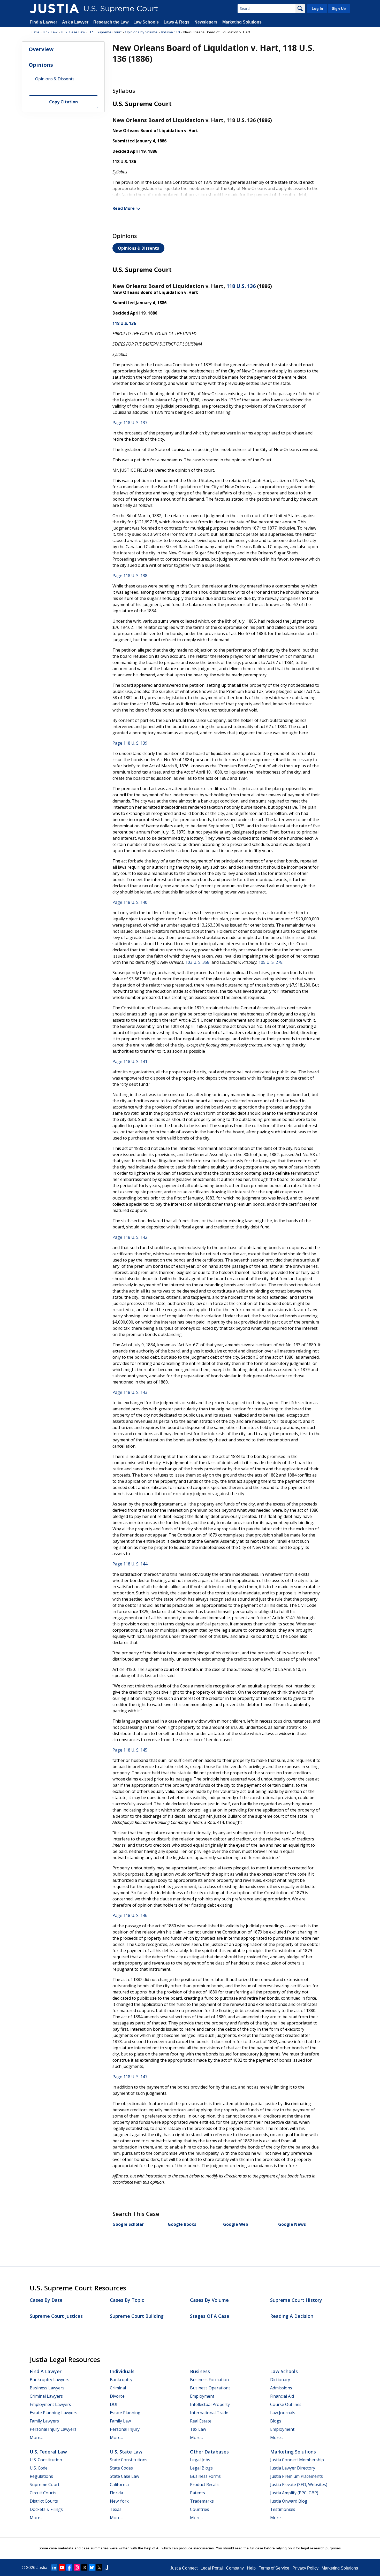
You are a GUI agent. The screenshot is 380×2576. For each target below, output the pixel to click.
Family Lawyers (44, 2421)
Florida (116, 2493)
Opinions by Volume (141, 32)
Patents (197, 2493)
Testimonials (283, 2509)
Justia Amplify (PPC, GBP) (294, 2493)
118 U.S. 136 (241, 286)
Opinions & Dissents (138, 248)
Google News (292, 2224)
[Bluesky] (92, 2567)
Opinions (41, 65)
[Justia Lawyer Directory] (107, 2567)
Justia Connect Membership (297, 2460)
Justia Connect (184, 2568)
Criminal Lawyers (46, 2396)
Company (235, 2568)
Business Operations (210, 2388)
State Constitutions (129, 2460)
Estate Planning (125, 2413)
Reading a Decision (292, 2316)
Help (251, 2568)
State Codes (121, 2468)
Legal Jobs (200, 2460)
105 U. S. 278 (271, 962)
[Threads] (84, 2567)
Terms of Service (274, 2568)
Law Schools (146, 22)
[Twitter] (99, 2567)
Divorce (117, 2396)
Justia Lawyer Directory (293, 2468)
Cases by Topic (127, 2300)
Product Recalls (205, 2485)
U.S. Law (50, 32)
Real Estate (201, 2421)
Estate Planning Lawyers (54, 2413)
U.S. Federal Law (48, 2452)
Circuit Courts (43, 2493)
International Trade (209, 2413)
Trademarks (202, 2501)
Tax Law (198, 2429)
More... (36, 2437)
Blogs (276, 2421)
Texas (116, 2509)
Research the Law (111, 22)
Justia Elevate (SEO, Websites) (299, 2485)
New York (119, 2501)
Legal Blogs (201, 2468)
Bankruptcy (121, 2380)
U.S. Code (39, 2468)
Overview (41, 49)
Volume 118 (170, 32)
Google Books (182, 2224)
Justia (35, 32)
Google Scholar (128, 2224)
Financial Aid (282, 2396)
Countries (200, 2509)
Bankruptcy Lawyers (50, 2380)
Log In (317, 9)
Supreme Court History (296, 2300)
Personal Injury (125, 2429)
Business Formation (209, 2380)
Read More (124, 208)
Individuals (122, 2371)
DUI (114, 2404)
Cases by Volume (209, 2300)
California (119, 2485)
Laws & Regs (177, 22)
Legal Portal (212, 2568)
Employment (202, 2396)
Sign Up (339, 9)
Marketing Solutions (242, 22)
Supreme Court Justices (56, 2316)
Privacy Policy (305, 2568)
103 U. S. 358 (197, 962)
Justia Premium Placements (297, 2476)
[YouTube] (62, 2567)
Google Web (236, 2224)
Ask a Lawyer (76, 22)
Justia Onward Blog (289, 2501)
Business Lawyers (47, 2388)
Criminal (118, 2388)
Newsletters (206, 22)
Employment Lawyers (50, 2404)
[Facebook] (69, 2567)
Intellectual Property (210, 2404)
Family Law (120, 2421)
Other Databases (209, 2452)
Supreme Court (45, 2485)
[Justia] (54, 9)
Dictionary (280, 2380)
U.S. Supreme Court (105, 32)
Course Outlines (286, 2404)
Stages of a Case (210, 2316)
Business (200, 2371)
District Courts (44, 2501)
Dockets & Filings (46, 2509)
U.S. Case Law (73, 32)
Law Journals (283, 2413)
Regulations (41, 2476)
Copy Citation (63, 102)
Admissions (281, 2388)
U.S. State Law (126, 2452)
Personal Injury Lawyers (53, 2429)
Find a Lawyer (43, 22)
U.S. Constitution (46, 2460)
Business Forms (205, 2476)
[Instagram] (77, 2567)
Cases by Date (46, 2300)
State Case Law (124, 2476)
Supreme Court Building (137, 2316)
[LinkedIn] (54, 2567)
